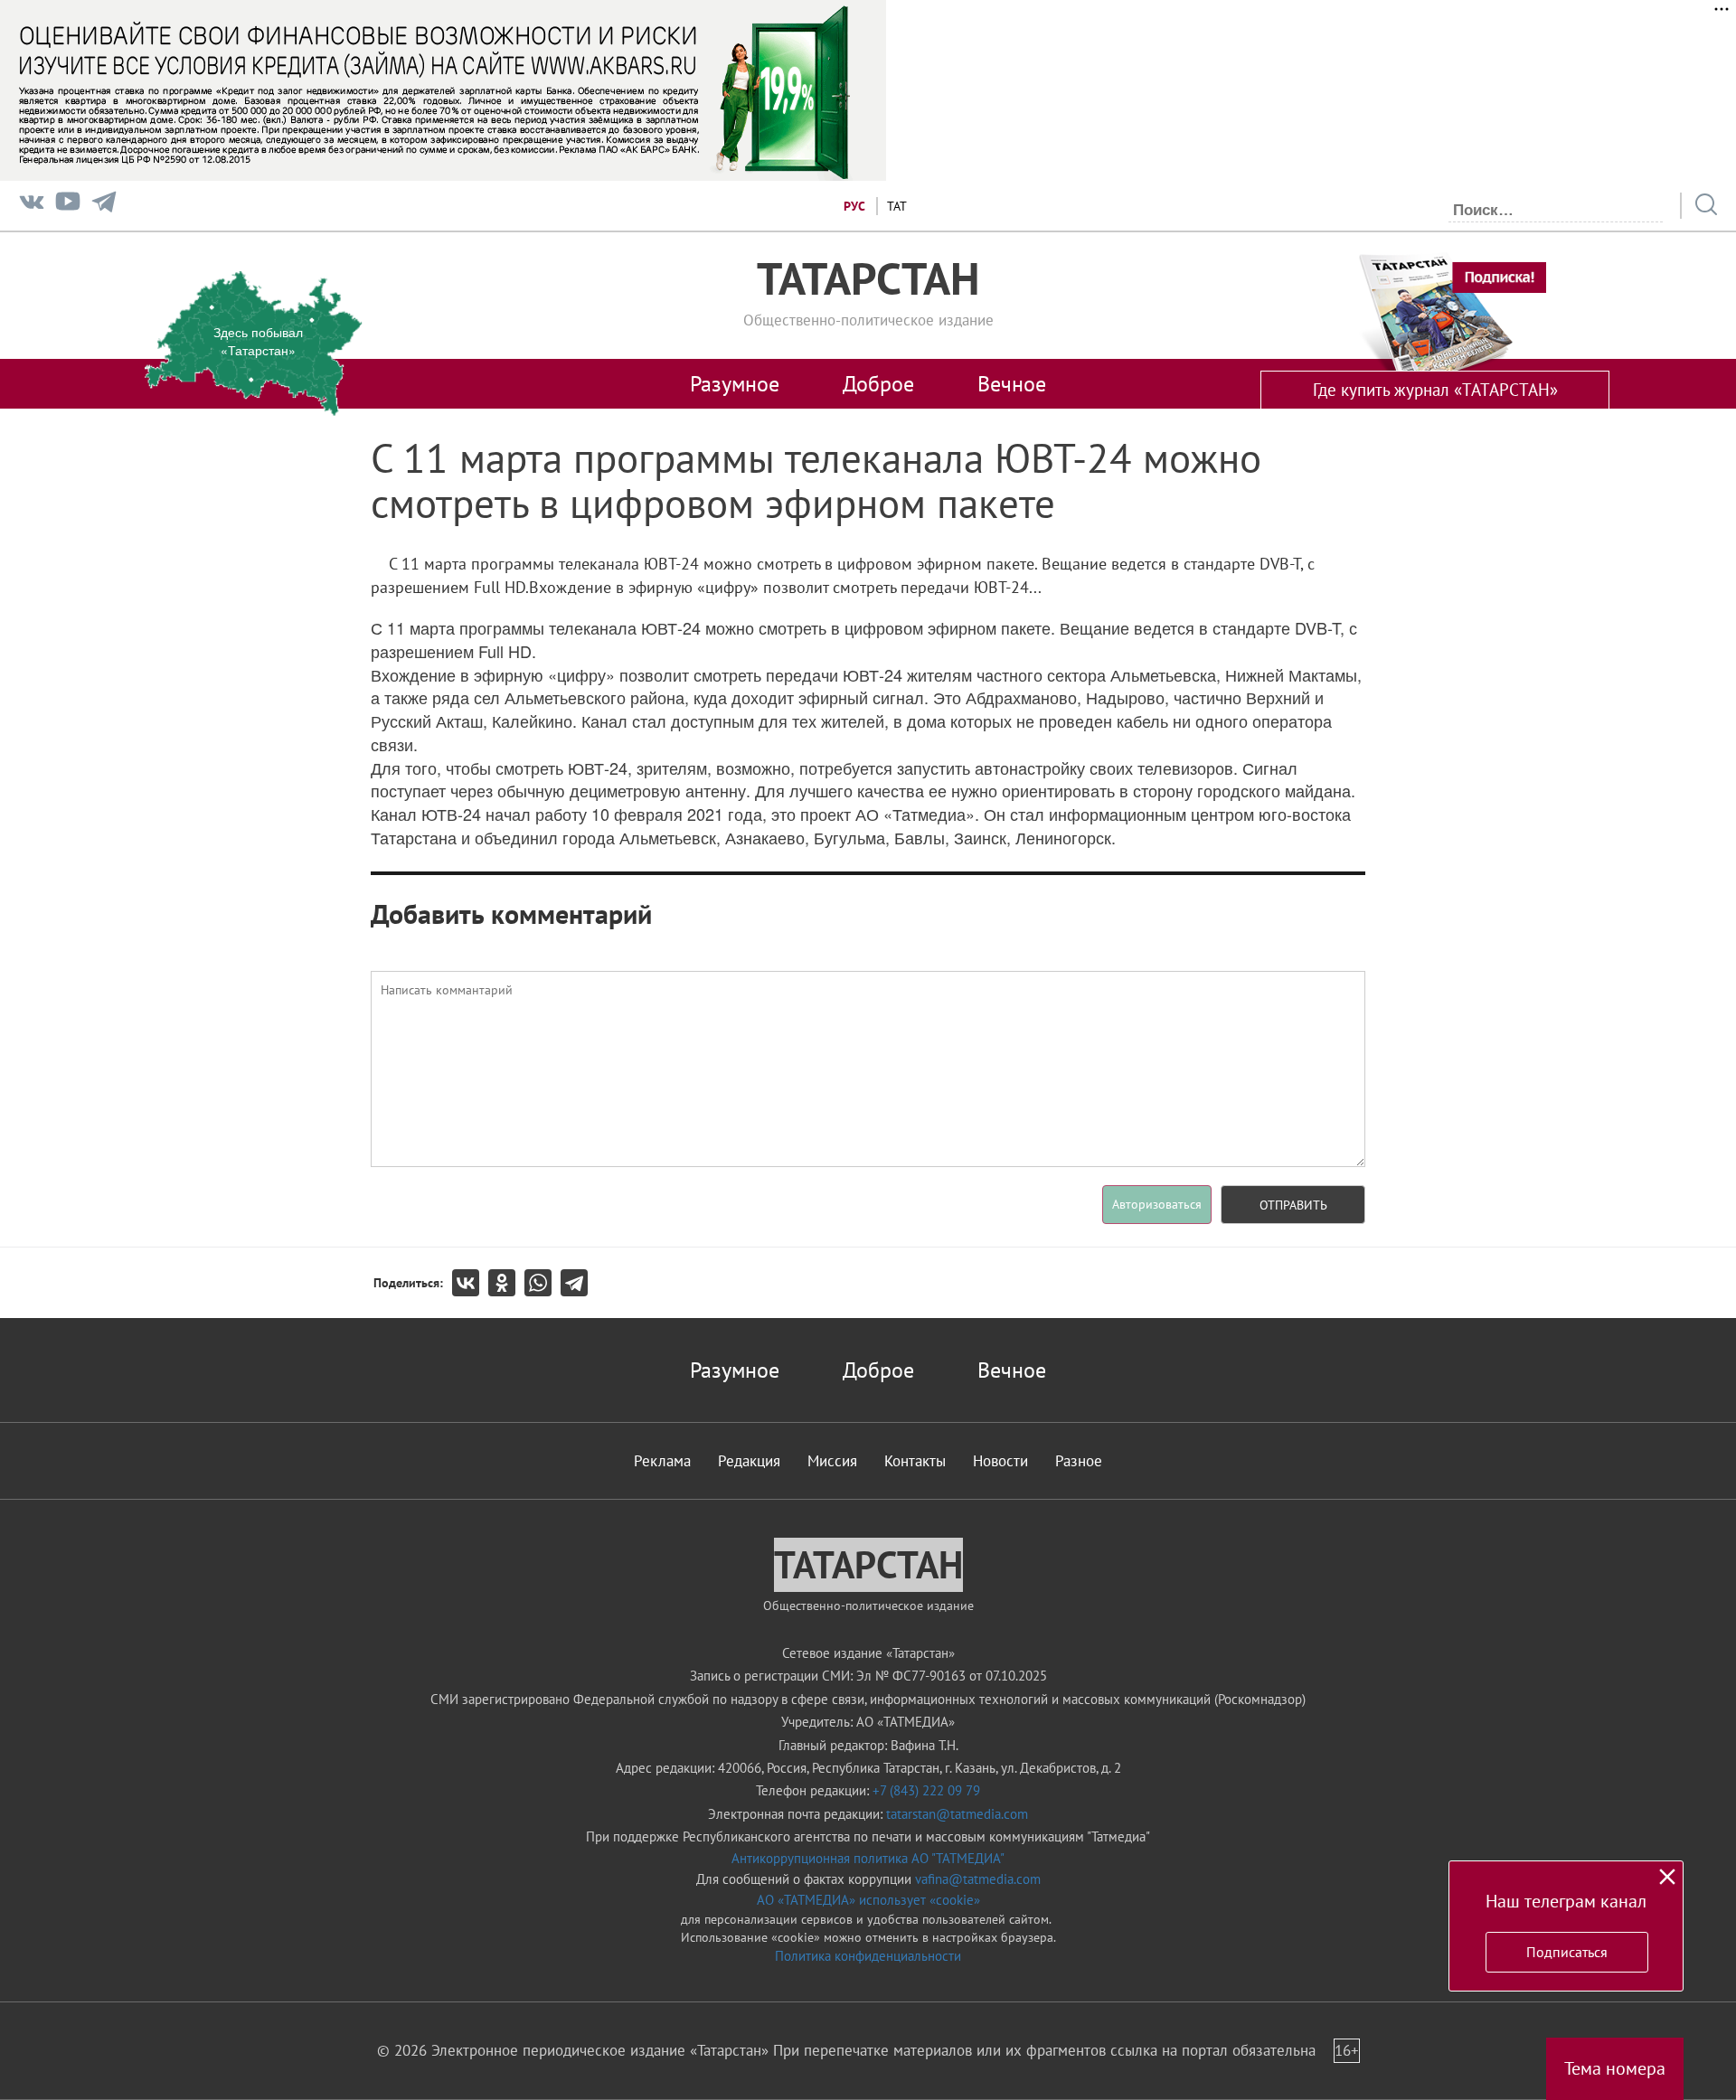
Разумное (735, 383)
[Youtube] (68, 206)
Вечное (1012, 383)
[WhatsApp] (542, 1283)
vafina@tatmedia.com (978, 1879)
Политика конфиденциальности (868, 1956)
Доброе (878, 383)
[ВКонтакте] (470, 1283)
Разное (1079, 1461)
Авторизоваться (1157, 1204)
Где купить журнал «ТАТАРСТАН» (1435, 390)
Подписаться (1567, 1952)
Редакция (749, 1461)
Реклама (662, 1461)
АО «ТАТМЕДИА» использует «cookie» (868, 1900)
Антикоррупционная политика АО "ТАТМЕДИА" (868, 1858)
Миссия (832, 1461)
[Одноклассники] (506, 1283)
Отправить (1293, 1205)
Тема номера (1615, 2068)
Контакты (915, 1461)
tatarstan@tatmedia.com (957, 1814)
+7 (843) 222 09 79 (926, 1790)
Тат (897, 206)
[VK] (32, 206)
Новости (1000, 1461)
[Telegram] (104, 206)
